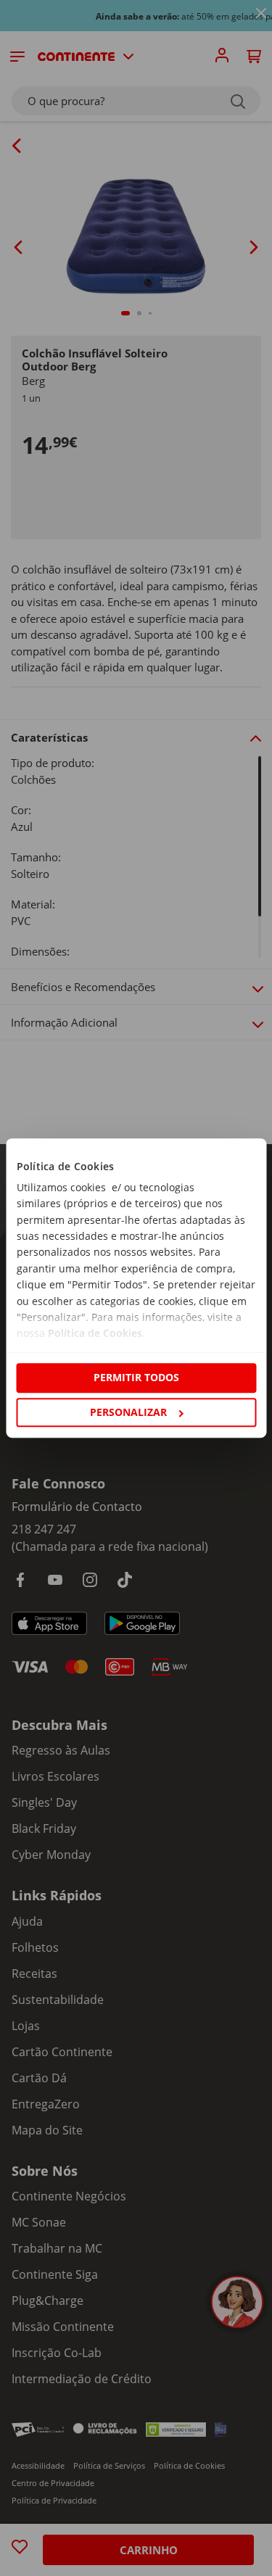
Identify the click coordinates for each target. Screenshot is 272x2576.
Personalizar (128, 1412)
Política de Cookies (94, 1334)
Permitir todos (136, 1378)
